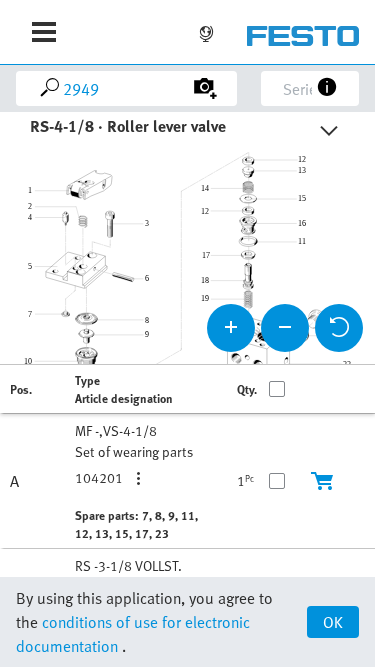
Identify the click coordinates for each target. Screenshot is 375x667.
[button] (143, 478)
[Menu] (44, 32)
